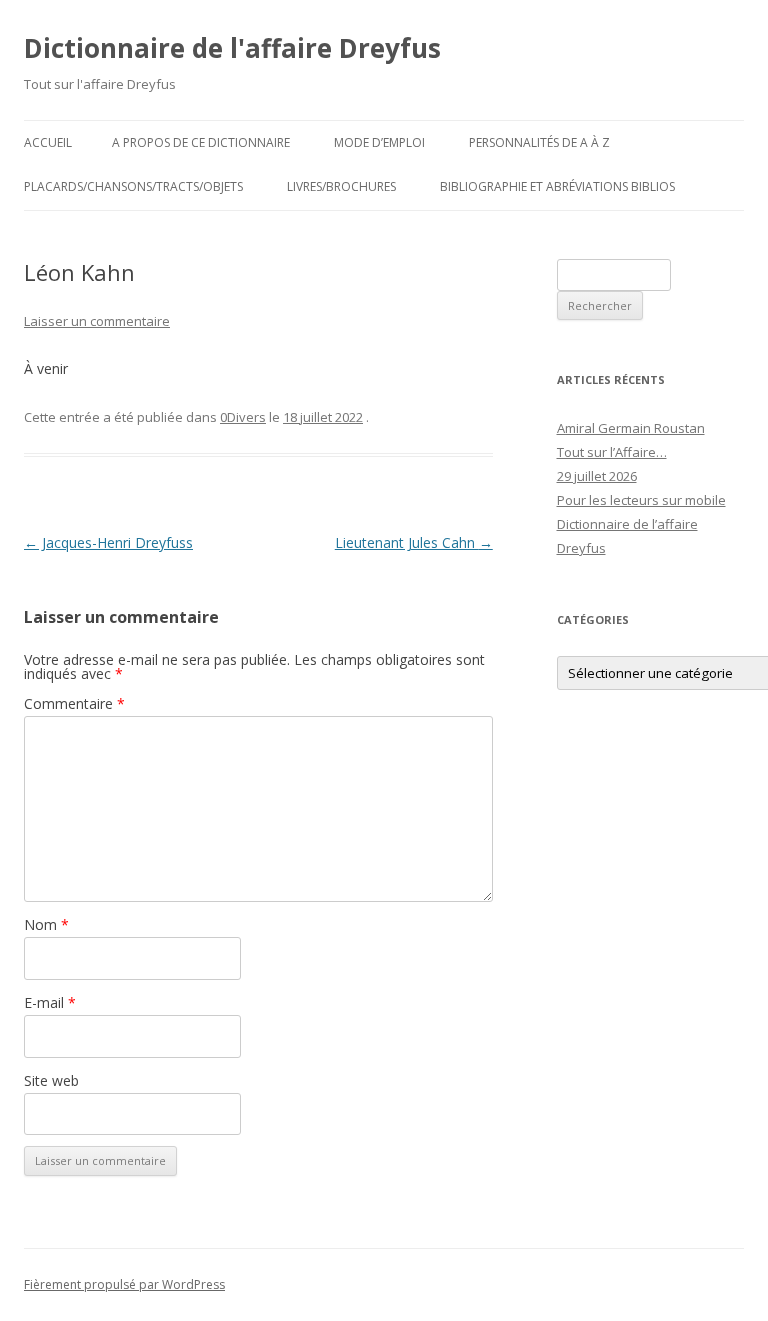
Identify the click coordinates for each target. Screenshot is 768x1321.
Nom (46, 924)
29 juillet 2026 (597, 476)
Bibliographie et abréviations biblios (557, 186)
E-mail (50, 1002)
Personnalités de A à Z (539, 142)
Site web (51, 1080)
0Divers (243, 417)
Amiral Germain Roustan (631, 428)
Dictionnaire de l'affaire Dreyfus (232, 48)
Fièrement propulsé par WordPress (124, 1284)
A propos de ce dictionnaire (201, 142)
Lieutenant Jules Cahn (414, 542)
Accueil (48, 142)
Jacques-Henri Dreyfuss (108, 542)
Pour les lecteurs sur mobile (641, 500)
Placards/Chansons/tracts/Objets (133, 186)
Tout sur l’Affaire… (612, 452)
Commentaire (74, 703)
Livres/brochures (341, 186)
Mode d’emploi (379, 142)
